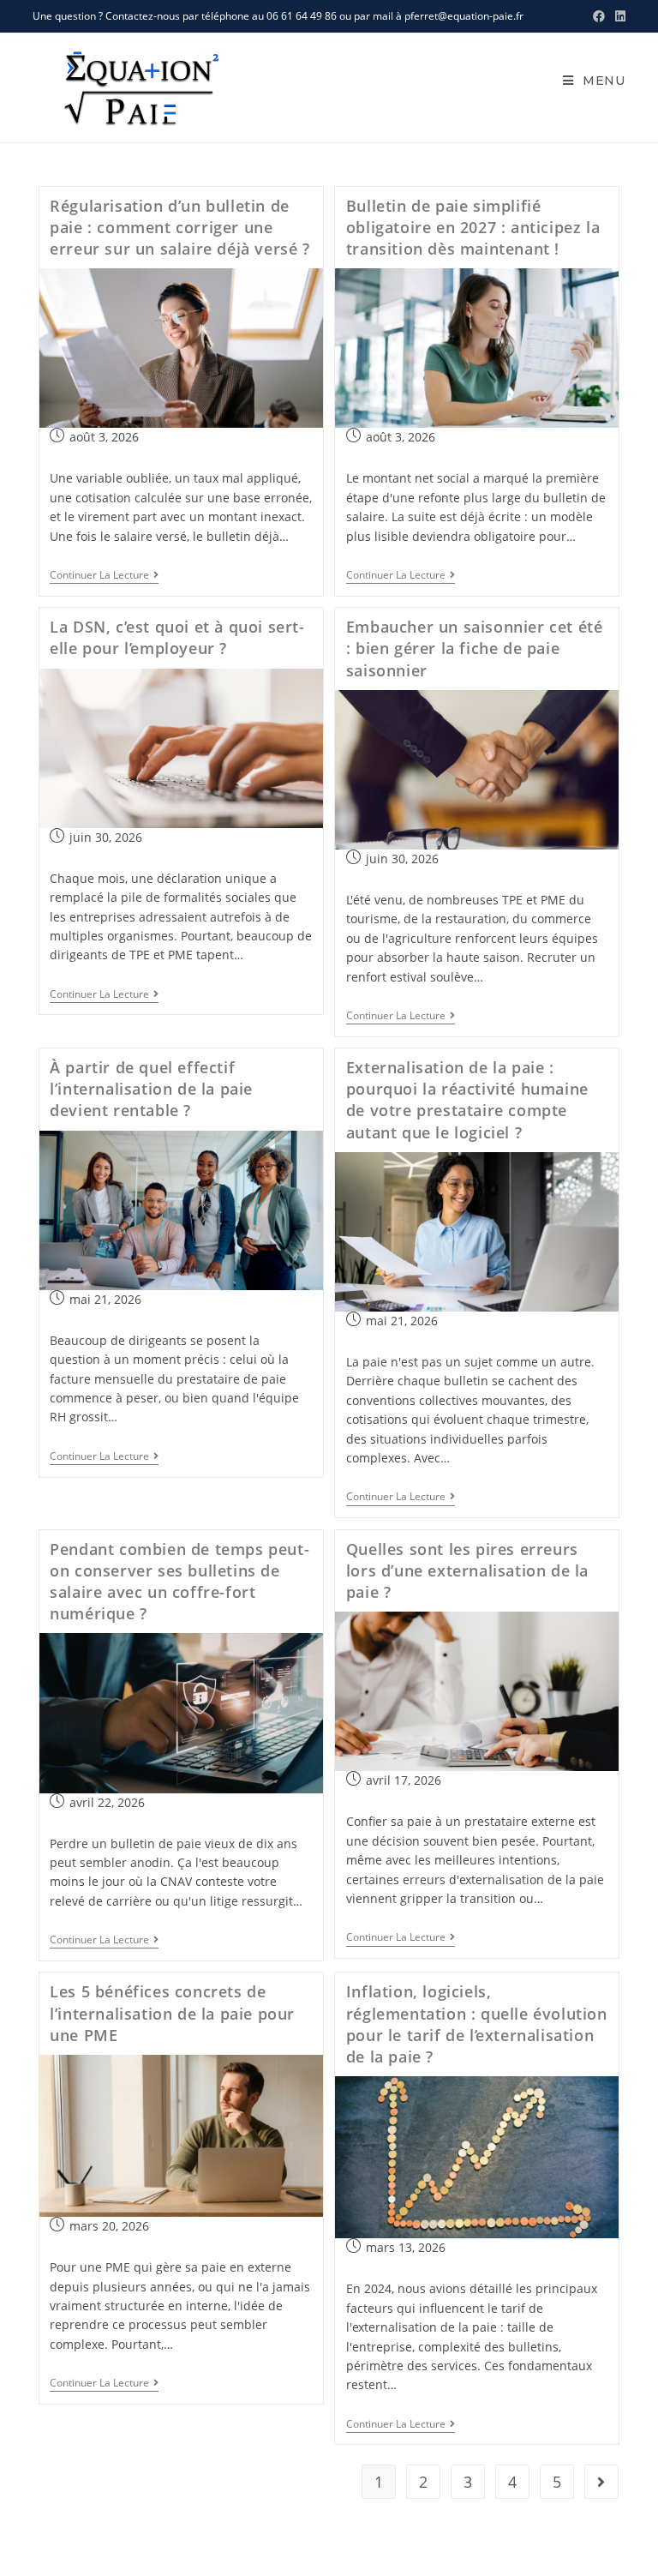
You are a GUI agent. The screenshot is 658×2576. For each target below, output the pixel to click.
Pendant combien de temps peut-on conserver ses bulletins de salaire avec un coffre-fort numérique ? (179, 1582)
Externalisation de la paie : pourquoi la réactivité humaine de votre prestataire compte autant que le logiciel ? (467, 1100)
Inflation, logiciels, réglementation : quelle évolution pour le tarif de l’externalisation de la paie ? (477, 2024)
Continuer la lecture (104, 576)
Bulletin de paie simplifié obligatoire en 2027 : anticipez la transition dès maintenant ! (473, 227)
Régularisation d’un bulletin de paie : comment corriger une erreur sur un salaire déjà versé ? (179, 227)
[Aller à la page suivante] (601, 2482)
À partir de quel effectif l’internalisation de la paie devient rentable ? (151, 1089)
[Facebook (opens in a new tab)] (599, 16)
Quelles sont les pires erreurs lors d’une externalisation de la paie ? (467, 1570)
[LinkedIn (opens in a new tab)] (618, 16)
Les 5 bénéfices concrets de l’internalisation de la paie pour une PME (172, 2013)
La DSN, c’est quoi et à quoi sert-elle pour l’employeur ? (177, 637)
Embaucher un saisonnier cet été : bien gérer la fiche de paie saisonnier (475, 648)
